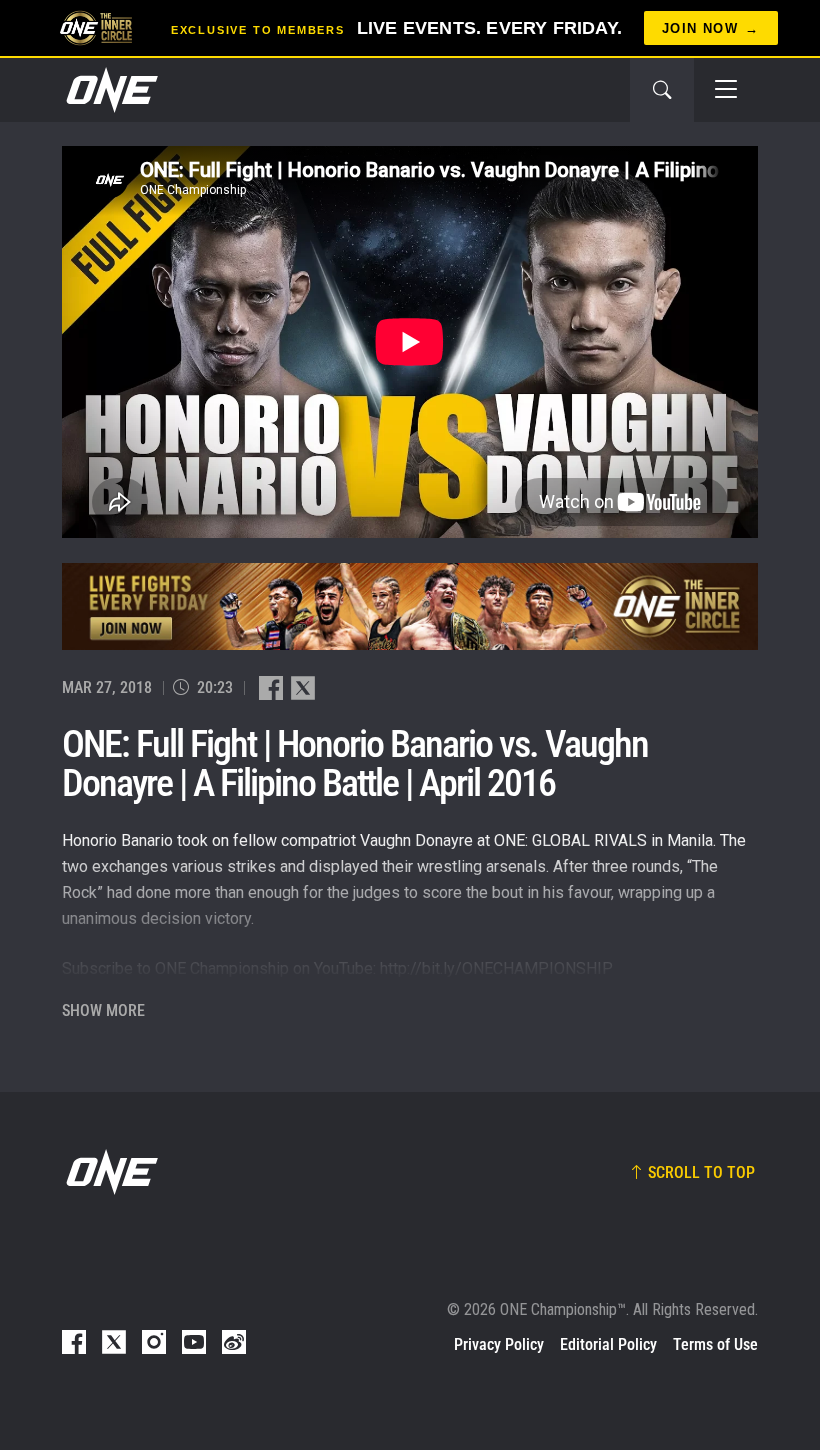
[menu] (726, 90)
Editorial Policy (608, 1344)
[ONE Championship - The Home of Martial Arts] (110, 90)
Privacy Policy (499, 1344)
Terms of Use (715, 1344)
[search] (662, 90)
